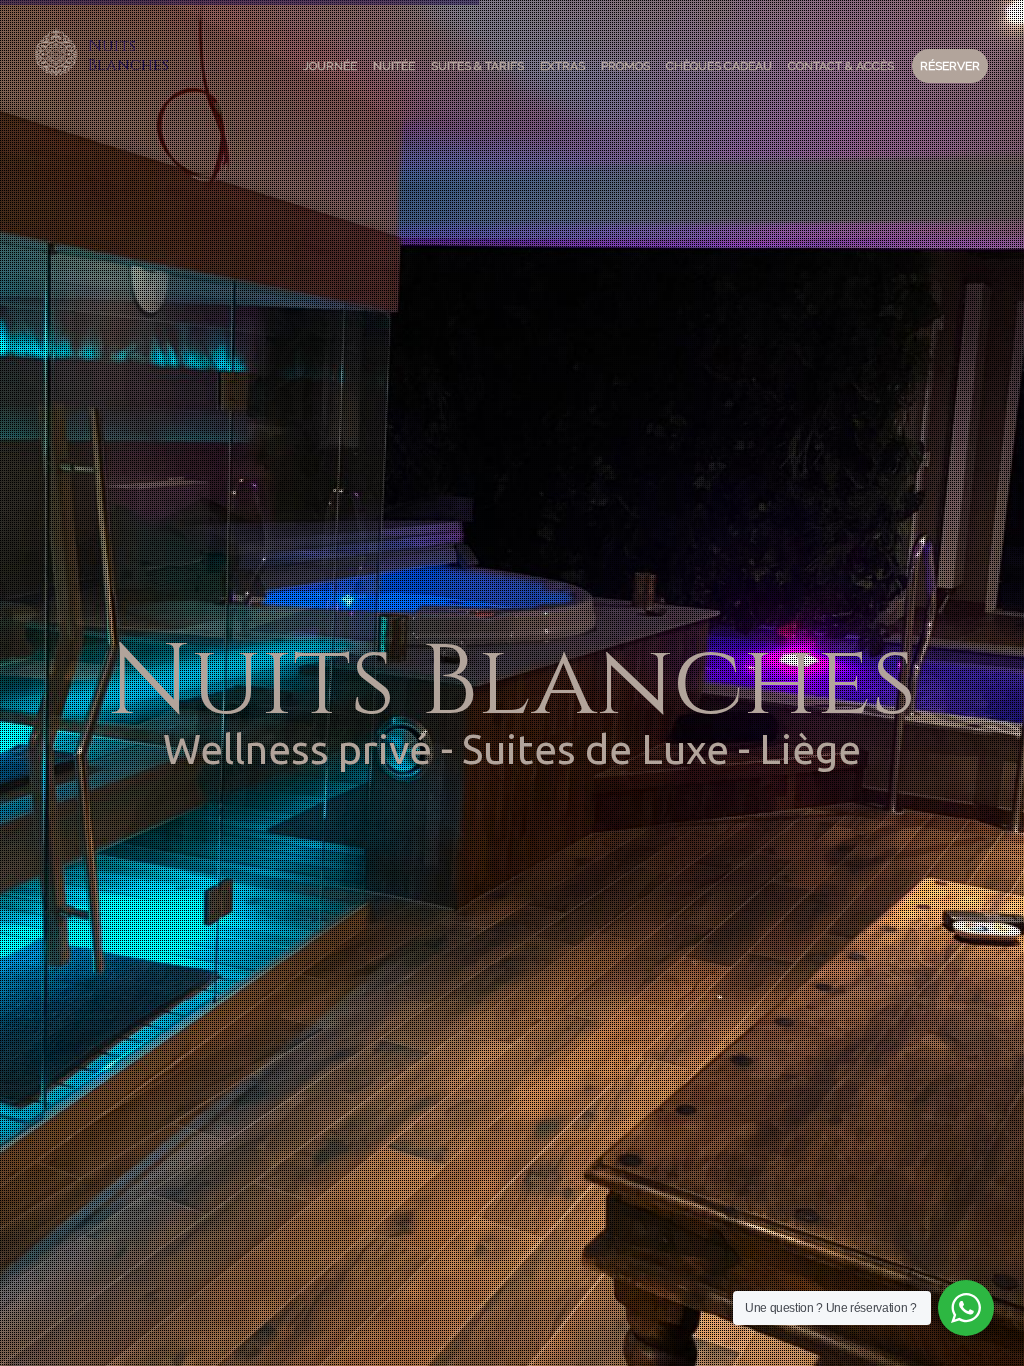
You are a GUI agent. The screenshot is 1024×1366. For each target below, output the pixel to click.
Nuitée (394, 66)
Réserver (950, 66)
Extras (562, 66)
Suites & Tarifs (477, 66)
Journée (330, 66)
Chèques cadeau (719, 66)
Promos (625, 66)
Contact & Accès (841, 66)
